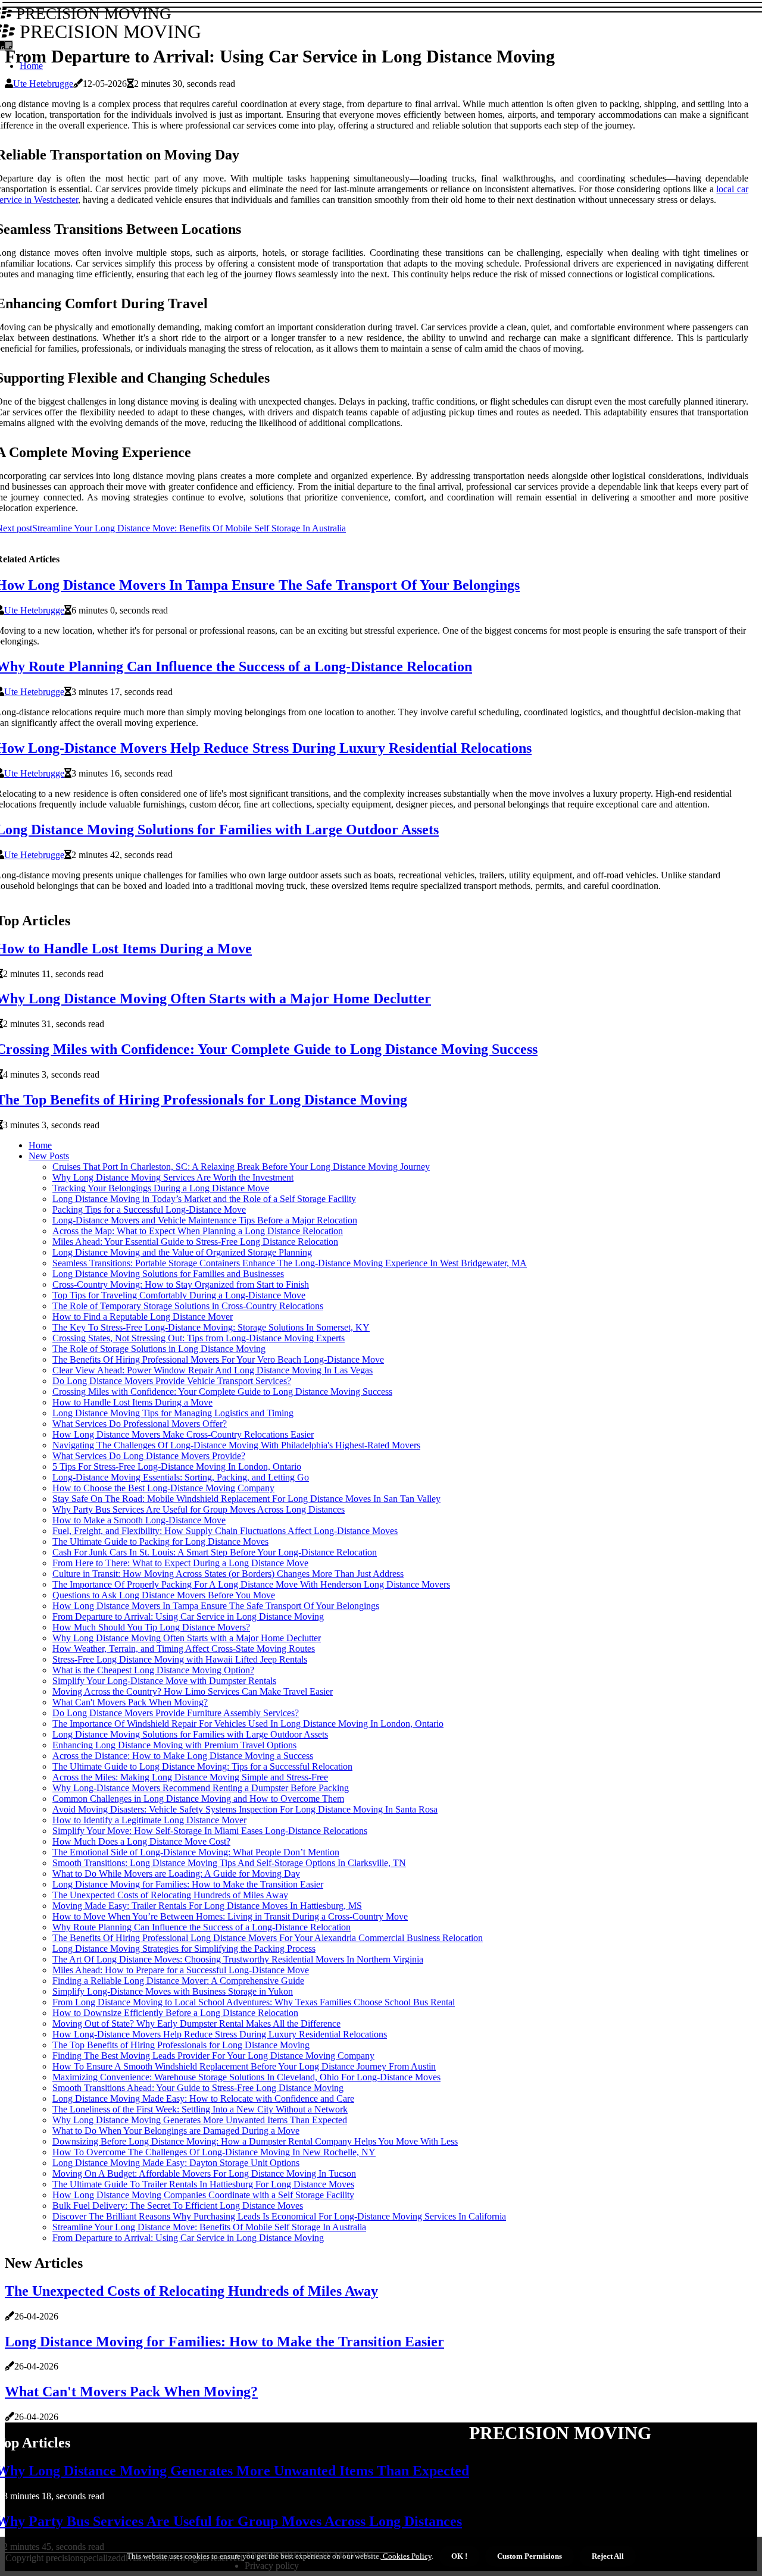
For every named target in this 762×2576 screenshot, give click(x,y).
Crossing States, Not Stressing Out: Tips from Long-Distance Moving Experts (199, 1338)
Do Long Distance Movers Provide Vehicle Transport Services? (172, 1381)
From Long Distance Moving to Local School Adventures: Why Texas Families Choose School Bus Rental (254, 2002)
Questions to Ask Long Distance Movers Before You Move (164, 1595)
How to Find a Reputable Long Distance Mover (143, 1317)
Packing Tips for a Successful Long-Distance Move (149, 1209)
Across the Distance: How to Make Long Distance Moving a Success (183, 1756)
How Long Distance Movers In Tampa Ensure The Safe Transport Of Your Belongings (216, 1606)
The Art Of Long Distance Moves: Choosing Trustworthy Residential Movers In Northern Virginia (238, 1959)
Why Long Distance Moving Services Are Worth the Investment (173, 1177)
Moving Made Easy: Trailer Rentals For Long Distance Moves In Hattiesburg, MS (207, 1906)
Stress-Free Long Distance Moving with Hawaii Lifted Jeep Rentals (180, 1659)
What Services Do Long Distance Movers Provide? (149, 1456)
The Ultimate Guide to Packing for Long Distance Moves (160, 1541)
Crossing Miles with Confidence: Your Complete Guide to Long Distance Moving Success (222, 1392)
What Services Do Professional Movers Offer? (140, 1424)
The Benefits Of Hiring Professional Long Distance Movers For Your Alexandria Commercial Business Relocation (268, 1938)
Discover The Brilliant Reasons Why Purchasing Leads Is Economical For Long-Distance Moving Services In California (279, 2216)
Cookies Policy (406, 2556)
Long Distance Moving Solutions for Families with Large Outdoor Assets (190, 1734)
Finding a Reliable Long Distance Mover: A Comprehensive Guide (178, 1981)
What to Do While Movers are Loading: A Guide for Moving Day (176, 1874)
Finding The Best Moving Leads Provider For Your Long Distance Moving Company (213, 2056)
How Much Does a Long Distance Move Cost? (141, 1841)
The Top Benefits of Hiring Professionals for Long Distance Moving (181, 2045)
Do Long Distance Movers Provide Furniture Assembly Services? (176, 1713)
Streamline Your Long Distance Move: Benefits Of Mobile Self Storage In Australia (209, 2227)
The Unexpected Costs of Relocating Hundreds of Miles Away (170, 1895)
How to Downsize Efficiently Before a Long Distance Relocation (175, 2013)
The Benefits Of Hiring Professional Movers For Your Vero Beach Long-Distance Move (218, 1359)
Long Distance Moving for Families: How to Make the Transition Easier (188, 1884)
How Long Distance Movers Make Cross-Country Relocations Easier (183, 1434)
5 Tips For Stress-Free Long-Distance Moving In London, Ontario (177, 1467)
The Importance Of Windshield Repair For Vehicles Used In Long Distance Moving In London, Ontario (248, 1724)
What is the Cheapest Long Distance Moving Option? (153, 1670)
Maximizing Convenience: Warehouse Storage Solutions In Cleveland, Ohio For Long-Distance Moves (246, 2077)
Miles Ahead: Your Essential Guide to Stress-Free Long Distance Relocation (195, 1242)
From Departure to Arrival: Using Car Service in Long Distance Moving (188, 1616)
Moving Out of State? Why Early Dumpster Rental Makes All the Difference (196, 2023)
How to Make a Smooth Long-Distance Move (139, 1520)
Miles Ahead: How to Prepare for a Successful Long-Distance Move (181, 1970)
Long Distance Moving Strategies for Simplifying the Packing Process (184, 1949)
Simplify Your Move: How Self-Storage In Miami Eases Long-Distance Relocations (210, 1831)
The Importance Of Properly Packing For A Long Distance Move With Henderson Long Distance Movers (251, 1584)
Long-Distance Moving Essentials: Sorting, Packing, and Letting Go (181, 1477)
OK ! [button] (459, 2556)
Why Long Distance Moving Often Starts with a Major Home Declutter (187, 1638)
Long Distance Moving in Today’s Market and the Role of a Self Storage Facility (204, 1199)
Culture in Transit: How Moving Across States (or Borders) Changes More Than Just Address (228, 1574)
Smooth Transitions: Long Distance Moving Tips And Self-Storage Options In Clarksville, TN (229, 1863)
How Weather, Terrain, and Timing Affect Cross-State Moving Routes (184, 1649)
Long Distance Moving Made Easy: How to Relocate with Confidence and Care (203, 2098)
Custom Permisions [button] (530, 2556)
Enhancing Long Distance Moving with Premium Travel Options (174, 1745)
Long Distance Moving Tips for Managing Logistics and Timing (173, 1413)
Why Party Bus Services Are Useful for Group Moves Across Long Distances (199, 1509)
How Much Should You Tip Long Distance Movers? (151, 1627)
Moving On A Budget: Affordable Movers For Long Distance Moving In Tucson (204, 2173)
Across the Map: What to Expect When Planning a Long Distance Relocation (198, 1231)
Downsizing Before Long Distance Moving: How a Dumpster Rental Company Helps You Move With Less (255, 2141)
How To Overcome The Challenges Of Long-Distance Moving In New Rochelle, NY (214, 2152)
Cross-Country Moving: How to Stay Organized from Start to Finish (181, 1284)
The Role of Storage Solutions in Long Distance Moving (159, 1349)
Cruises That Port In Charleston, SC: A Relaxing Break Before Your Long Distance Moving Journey (241, 1167)
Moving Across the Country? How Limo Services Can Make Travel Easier (193, 1691)
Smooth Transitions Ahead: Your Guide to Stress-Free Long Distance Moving (198, 2088)
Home (40, 1145)
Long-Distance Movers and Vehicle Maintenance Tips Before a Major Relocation (205, 1220)
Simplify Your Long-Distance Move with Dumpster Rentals (164, 1681)
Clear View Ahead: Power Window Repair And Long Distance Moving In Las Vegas (213, 1370)
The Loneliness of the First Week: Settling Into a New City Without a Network (200, 2109)
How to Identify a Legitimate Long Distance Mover (149, 1820)
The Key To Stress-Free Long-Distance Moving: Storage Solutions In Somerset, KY (211, 1327)
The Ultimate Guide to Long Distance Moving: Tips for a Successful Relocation (202, 1766)
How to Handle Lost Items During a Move (132, 1402)
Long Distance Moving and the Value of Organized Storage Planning (182, 1252)
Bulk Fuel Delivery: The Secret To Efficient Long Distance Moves (178, 2206)
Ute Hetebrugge (43, 84)
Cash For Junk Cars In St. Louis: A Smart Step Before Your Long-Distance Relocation (215, 1552)
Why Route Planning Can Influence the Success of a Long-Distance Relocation (202, 1927)
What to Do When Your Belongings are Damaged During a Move (176, 2131)
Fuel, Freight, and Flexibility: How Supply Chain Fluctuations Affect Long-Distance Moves (225, 1531)
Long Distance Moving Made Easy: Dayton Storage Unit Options (176, 2163)
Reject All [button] (608, 2556)
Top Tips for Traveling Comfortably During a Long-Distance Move (179, 1295)
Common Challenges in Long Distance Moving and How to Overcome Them (198, 1799)
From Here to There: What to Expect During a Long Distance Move (180, 1563)
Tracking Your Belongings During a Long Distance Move (161, 1188)
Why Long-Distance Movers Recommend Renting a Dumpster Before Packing (201, 1788)
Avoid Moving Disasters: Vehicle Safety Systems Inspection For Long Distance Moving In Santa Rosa (245, 1809)
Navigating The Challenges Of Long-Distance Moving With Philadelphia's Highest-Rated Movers (236, 1445)
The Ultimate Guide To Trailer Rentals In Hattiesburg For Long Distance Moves (203, 2184)
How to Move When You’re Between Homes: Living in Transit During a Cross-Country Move (230, 1916)
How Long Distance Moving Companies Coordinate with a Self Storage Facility (203, 2195)
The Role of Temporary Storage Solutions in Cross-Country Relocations (188, 1306)
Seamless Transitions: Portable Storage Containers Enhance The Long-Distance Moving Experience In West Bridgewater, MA (290, 1263)
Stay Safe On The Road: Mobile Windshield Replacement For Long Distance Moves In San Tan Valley (246, 1499)
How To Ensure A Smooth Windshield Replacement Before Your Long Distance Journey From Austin (244, 2066)
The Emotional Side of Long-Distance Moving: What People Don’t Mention (196, 1852)
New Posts (49, 1156)
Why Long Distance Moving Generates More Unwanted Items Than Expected (200, 2120)
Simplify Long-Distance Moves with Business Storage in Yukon (173, 1991)
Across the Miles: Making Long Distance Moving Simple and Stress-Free (190, 1777)
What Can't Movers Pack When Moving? (130, 1702)
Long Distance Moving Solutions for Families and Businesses (168, 1274)
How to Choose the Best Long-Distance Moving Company (163, 1488)
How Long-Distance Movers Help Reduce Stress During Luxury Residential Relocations (220, 2034)
